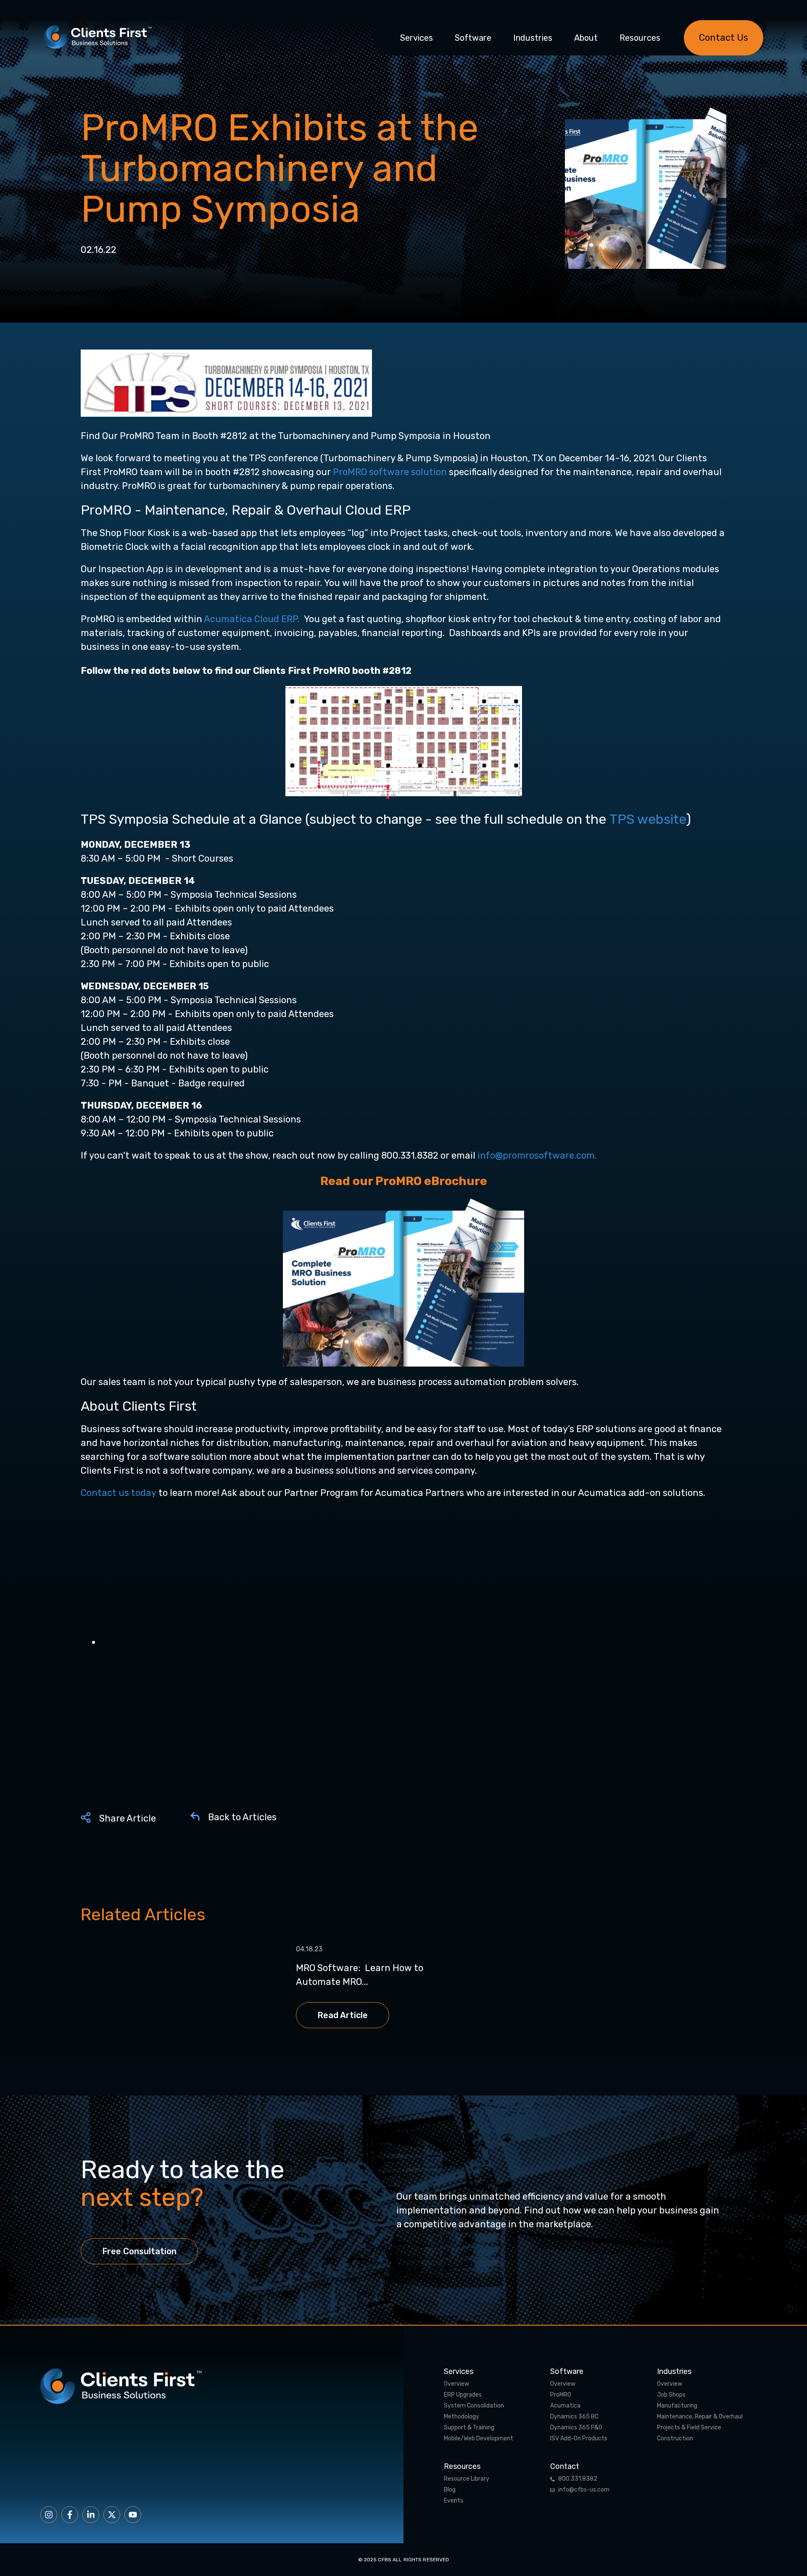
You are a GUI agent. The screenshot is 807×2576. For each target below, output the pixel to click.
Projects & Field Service (689, 2428)
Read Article (343, 2015)
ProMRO (561, 2395)
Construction (675, 2439)
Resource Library (467, 2479)
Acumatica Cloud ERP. (253, 619)
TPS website (648, 819)
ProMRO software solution (390, 472)
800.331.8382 (578, 2479)
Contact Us (724, 38)
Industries (533, 38)
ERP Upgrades (463, 2395)
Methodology (462, 2417)
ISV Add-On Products (579, 2439)
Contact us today (119, 1493)
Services (417, 38)
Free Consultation (139, 2251)
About (586, 38)
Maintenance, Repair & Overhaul (700, 2417)
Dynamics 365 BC (574, 2417)
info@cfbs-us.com (584, 2490)
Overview (456, 2384)
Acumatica (565, 2406)
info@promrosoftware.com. (538, 1155)
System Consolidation (474, 2406)
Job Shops (671, 2395)
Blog (450, 2490)
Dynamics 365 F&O (576, 2428)
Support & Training (469, 2428)
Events (454, 2501)
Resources (640, 38)
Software (473, 38)
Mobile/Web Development (479, 2439)
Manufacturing (677, 2406)
